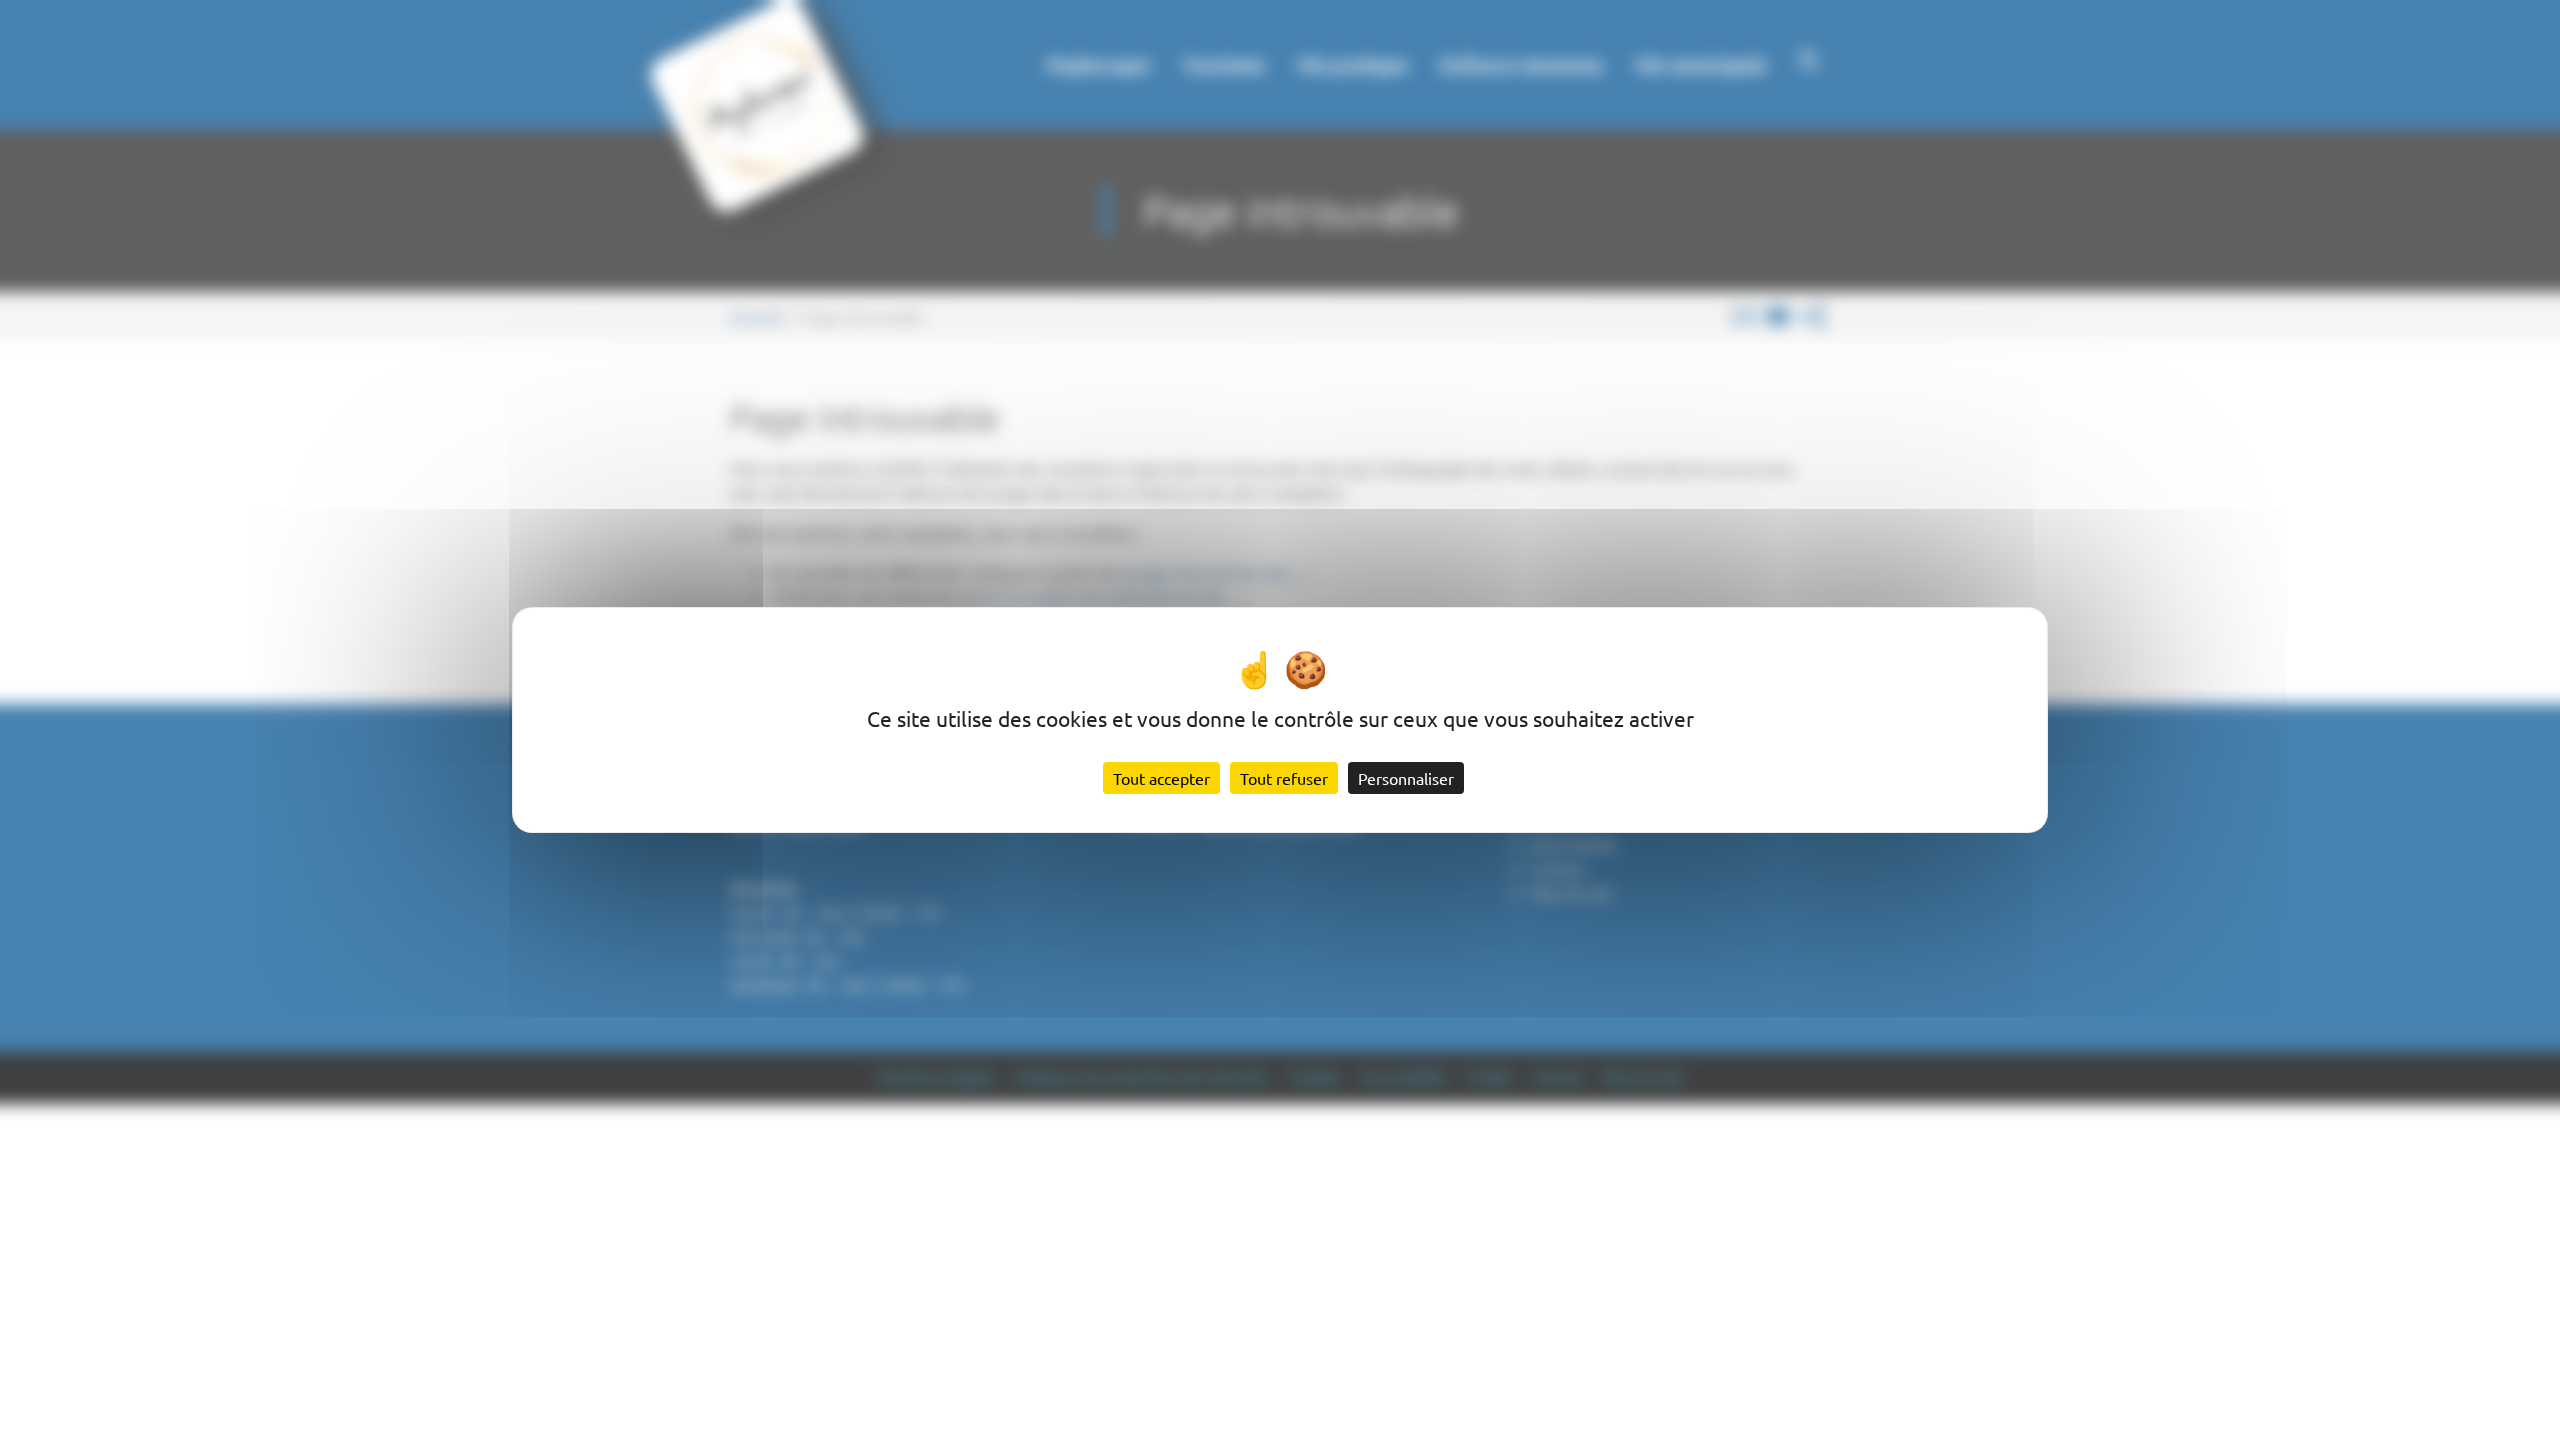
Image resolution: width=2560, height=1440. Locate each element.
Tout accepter (1161, 778)
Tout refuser (1284, 778)
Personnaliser (1406, 778)
